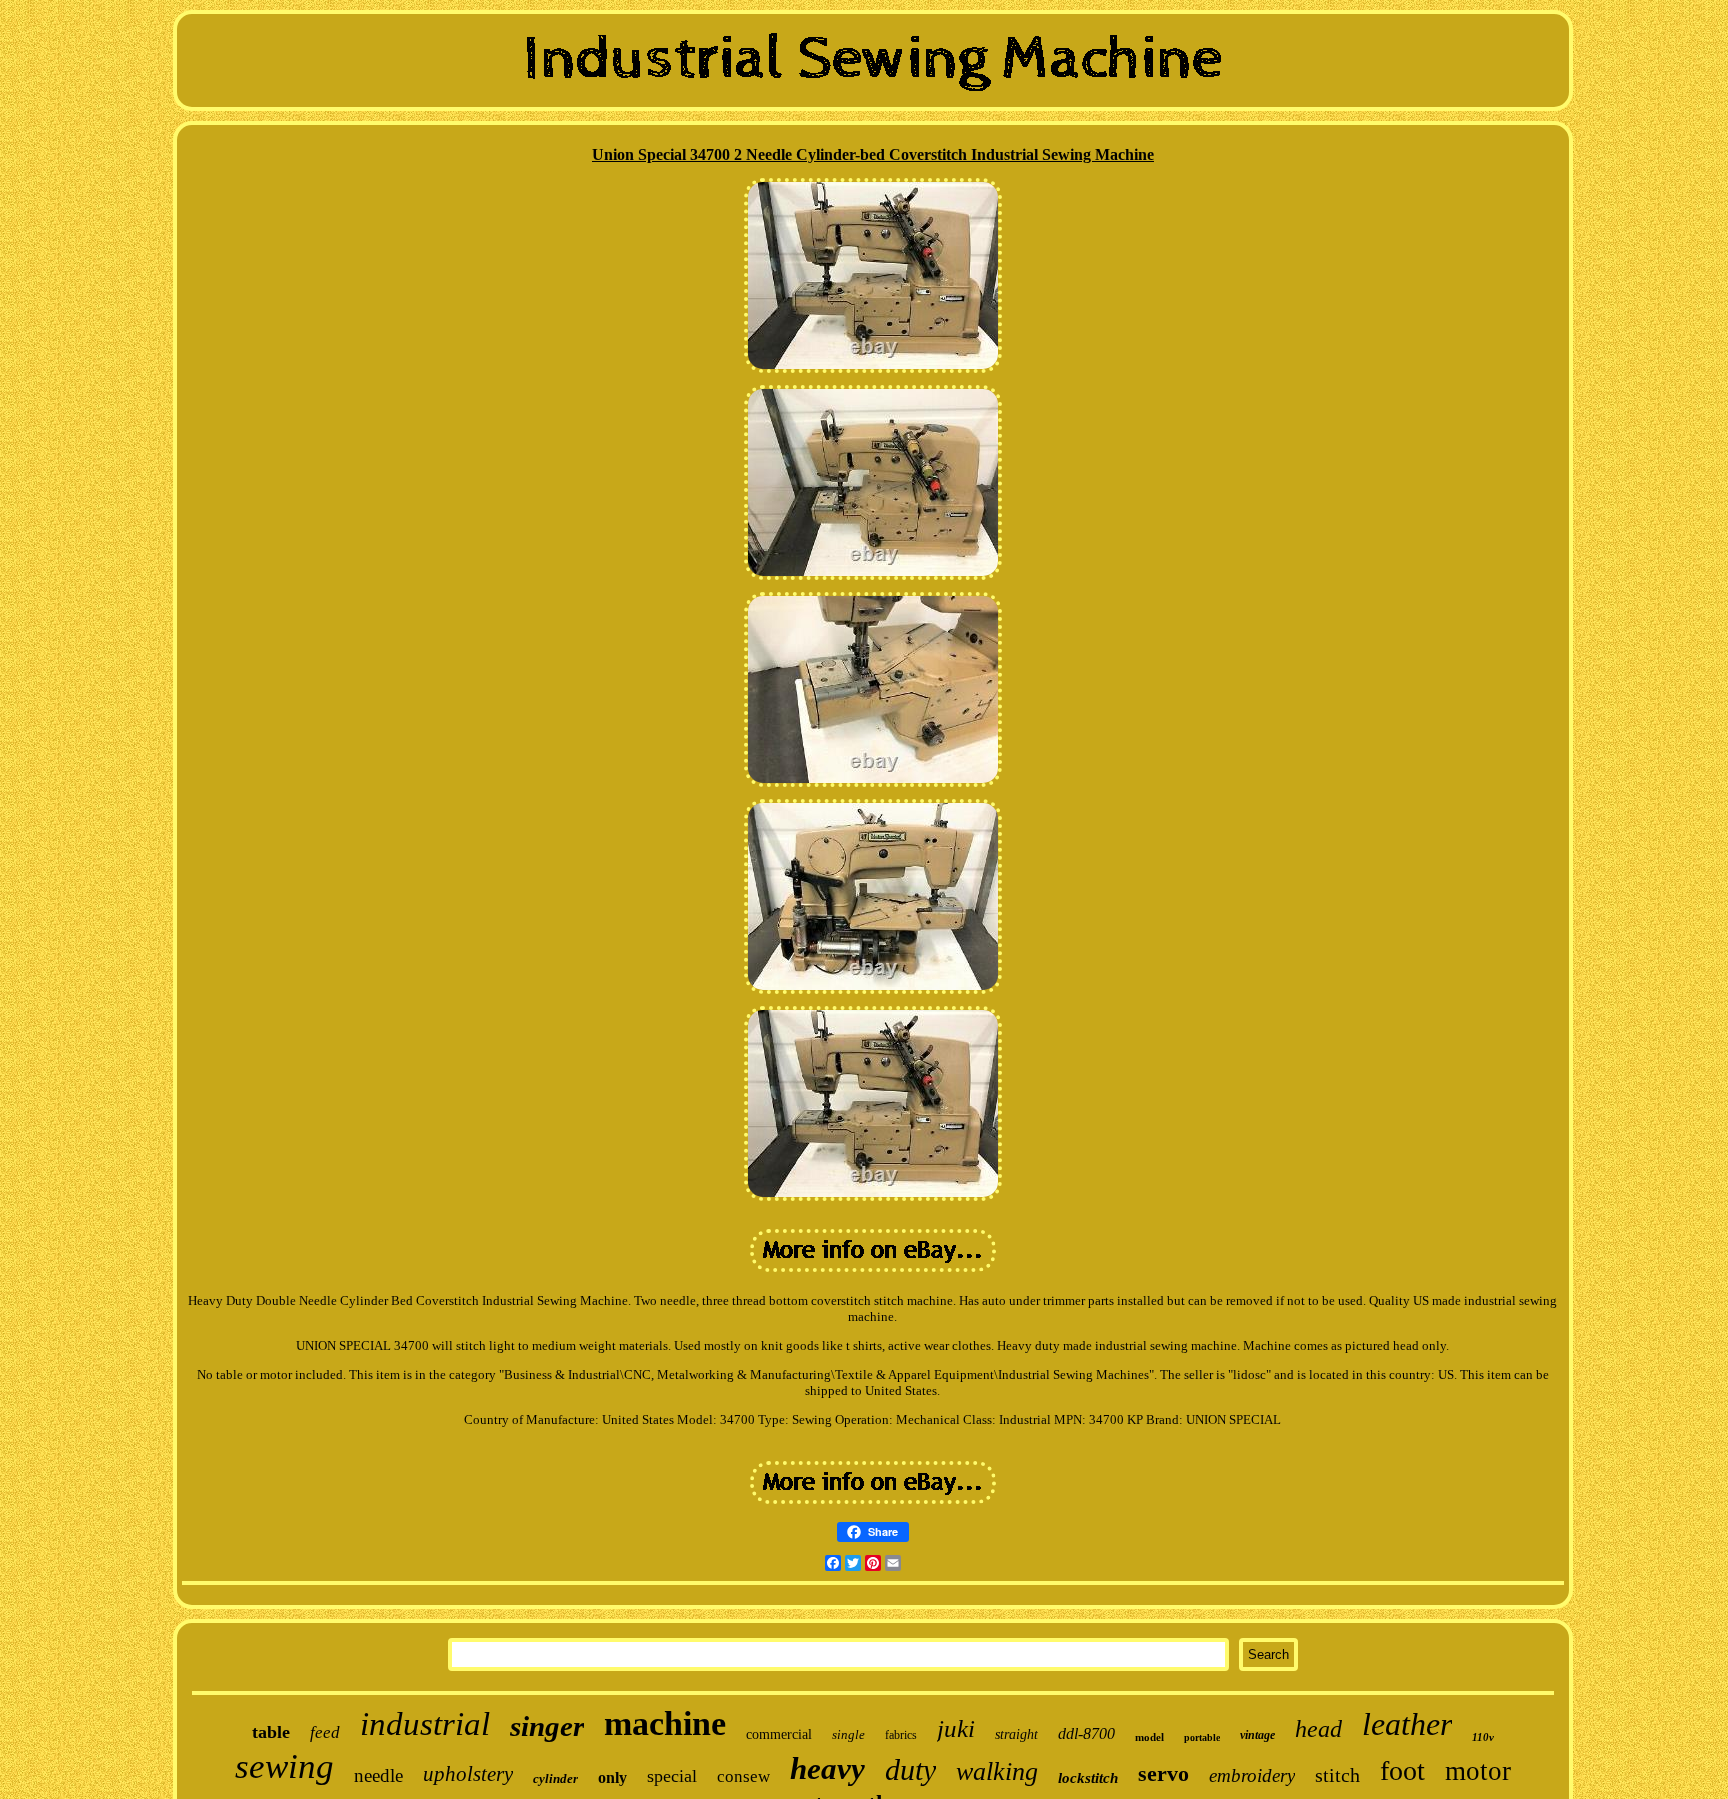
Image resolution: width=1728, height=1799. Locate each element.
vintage (1257, 1735)
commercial (779, 1734)
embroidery (1252, 1775)
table (271, 1732)
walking (997, 1771)
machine (665, 1723)
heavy (827, 1768)
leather (1407, 1724)
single (848, 1734)
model (1149, 1737)
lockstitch (1088, 1778)
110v (1483, 1737)
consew (743, 1776)
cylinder (555, 1778)
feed (325, 1732)
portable (1202, 1737)
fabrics (901, 1735)
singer (547, 1726)
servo (1163, 1773)
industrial (425, 1724)
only (612, 1777)
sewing (284, 1766)
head (1318, 1729)
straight (1016, 1734)
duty (910, 1769)
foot (1402, 1770)
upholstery (468, 1774)
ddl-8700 (1086, 1733)
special (672, 1776)
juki (956, 1728)
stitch (1337, 1775)
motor (1478, 1771)
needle (378, 1775)
